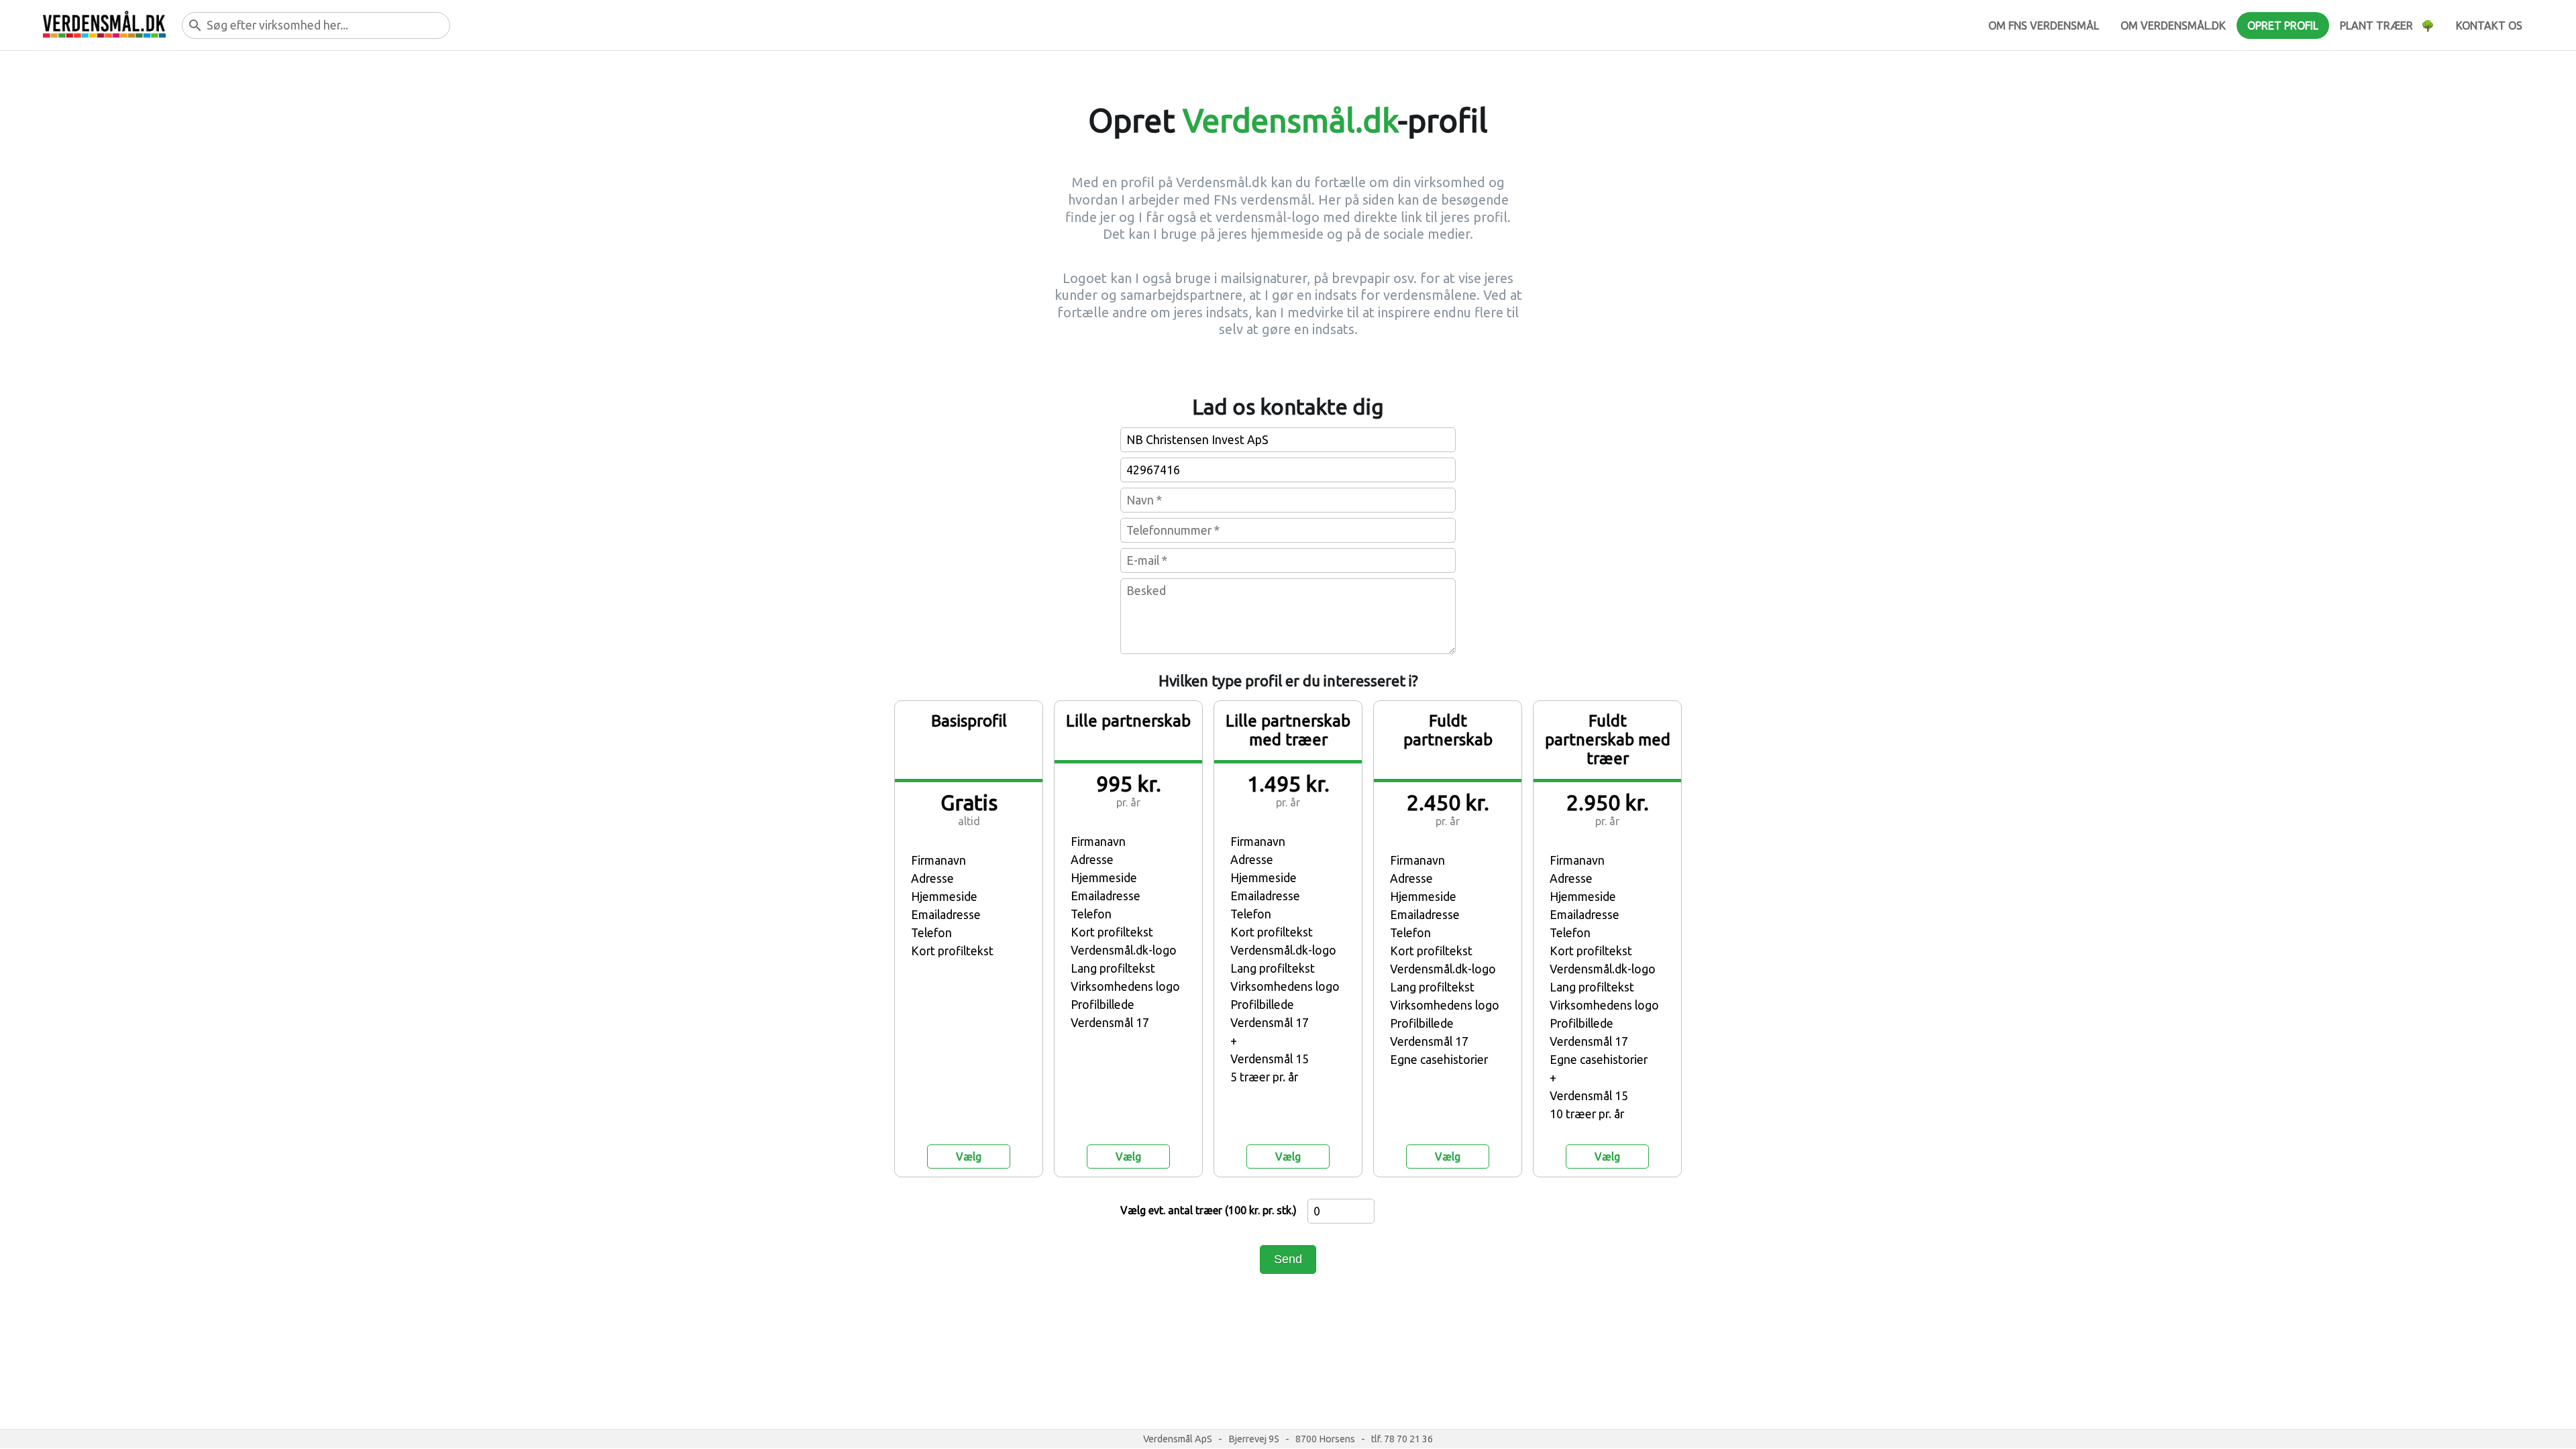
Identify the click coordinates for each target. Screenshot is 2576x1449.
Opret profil (2283, 25)
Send (1288, 1259)
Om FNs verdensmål (2044, 25)
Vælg (969, 1157)
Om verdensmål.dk (2173, 25)
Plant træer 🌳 (2387, 25)
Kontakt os (2489, 25)
